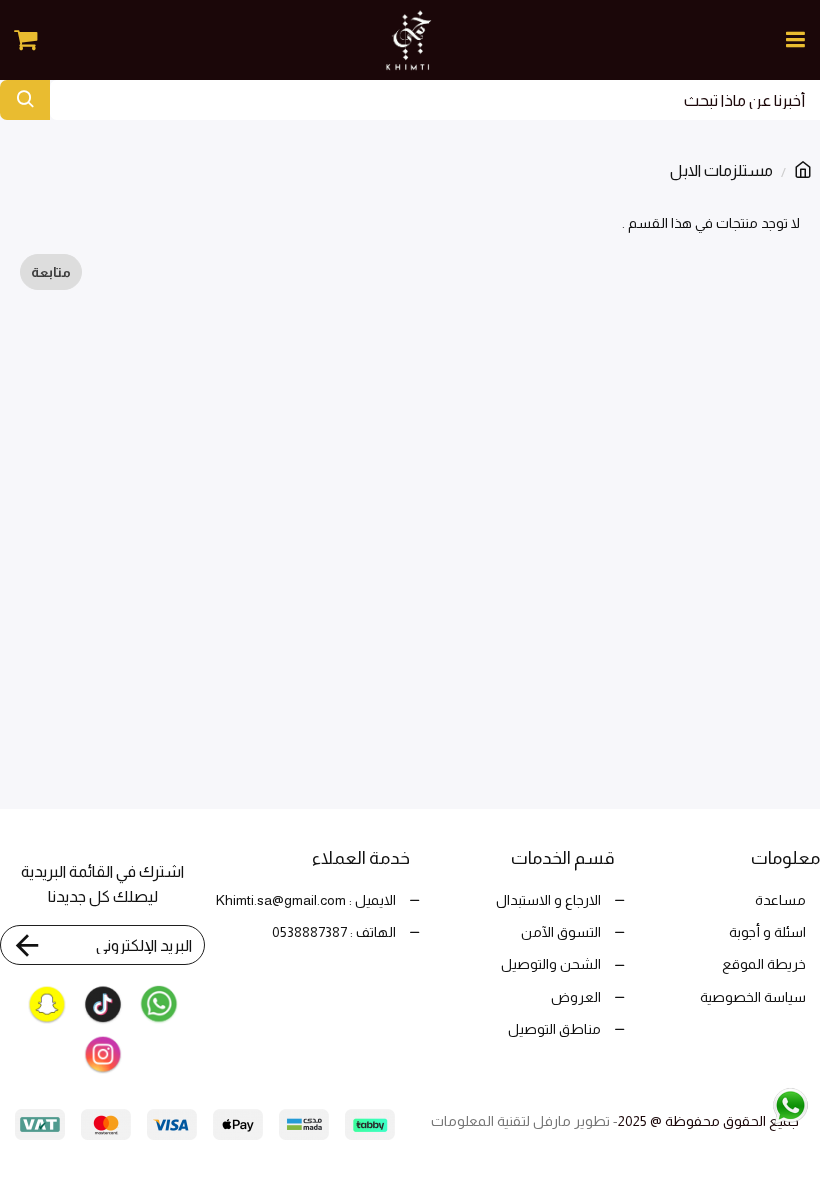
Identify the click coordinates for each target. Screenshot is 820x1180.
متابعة (51, 272)
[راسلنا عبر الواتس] (748, 1104)
